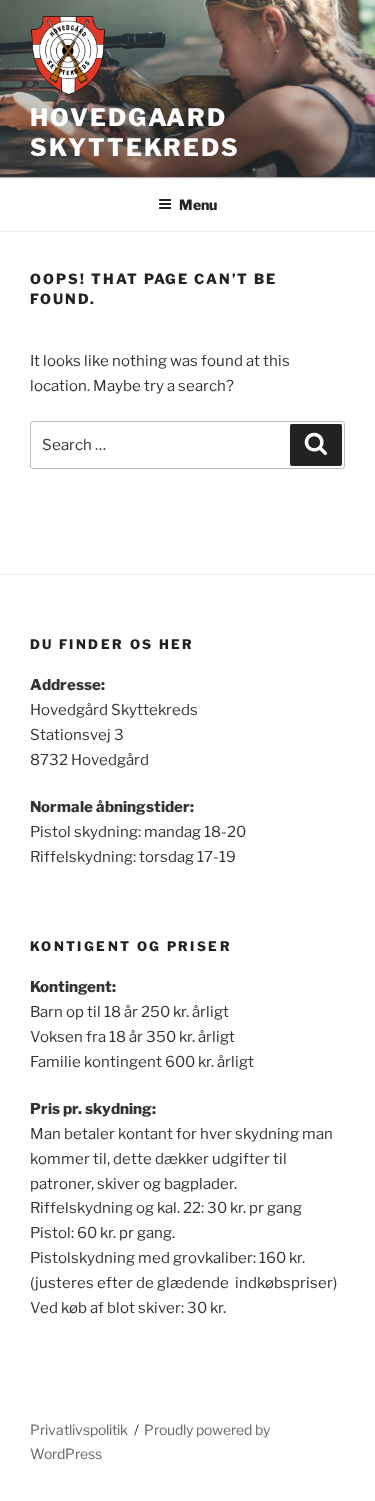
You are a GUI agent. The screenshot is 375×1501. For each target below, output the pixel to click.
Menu (198, 204)
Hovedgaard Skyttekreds (135, 132)
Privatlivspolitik (79, 1429)
